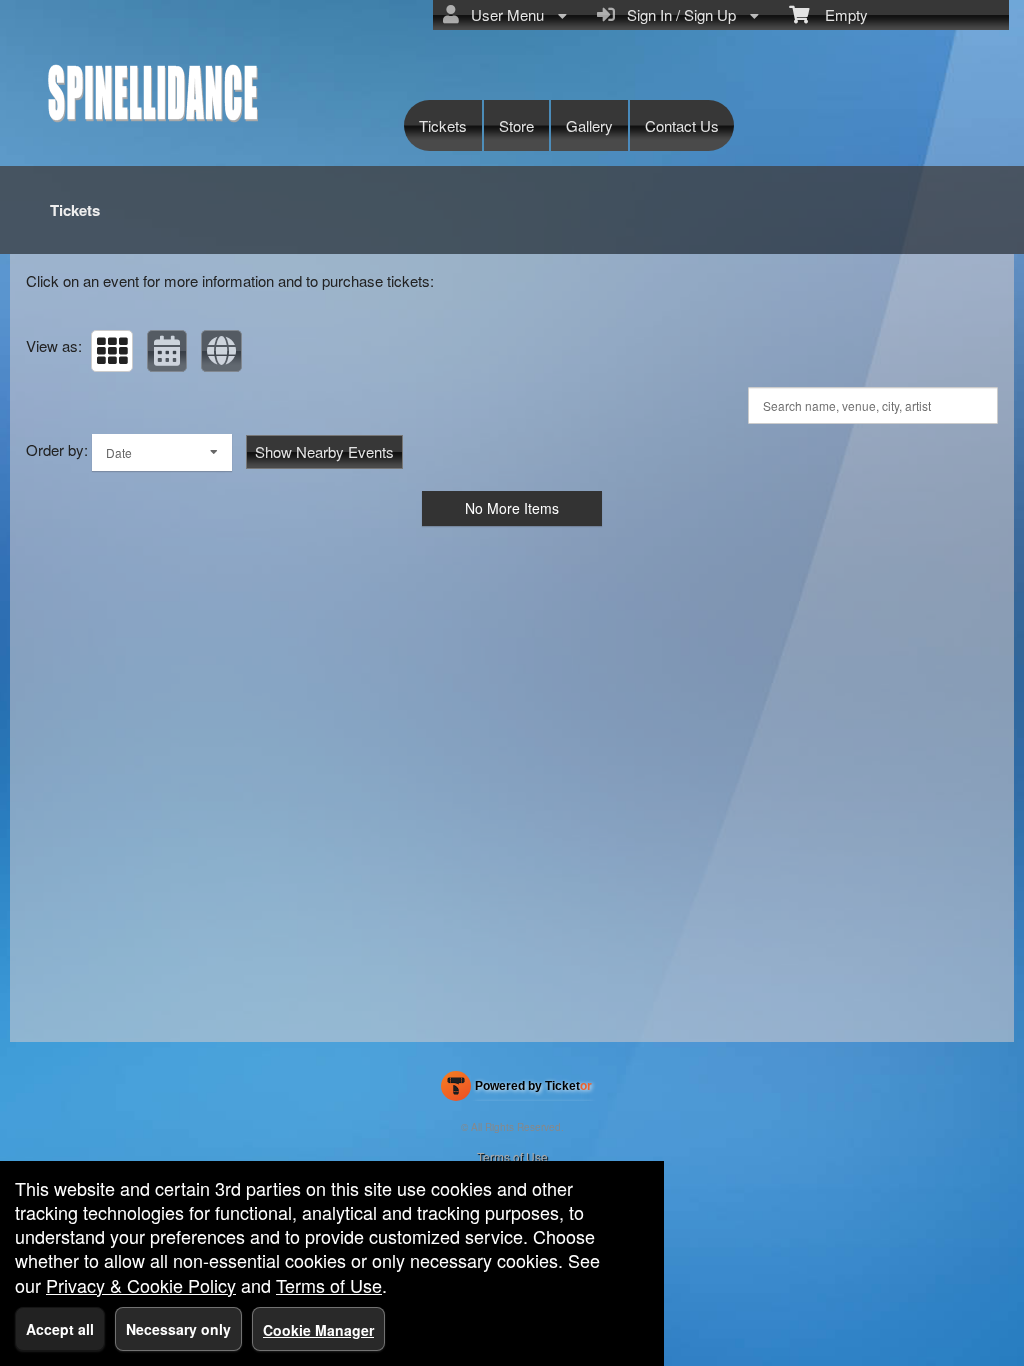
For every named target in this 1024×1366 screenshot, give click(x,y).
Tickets (443, 125)
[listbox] (162, 452)
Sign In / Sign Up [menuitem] (677, 14)
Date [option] (119, 452)
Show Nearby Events (324, 451)
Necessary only (178, 1329)
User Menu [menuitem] (503, 14)
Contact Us (682, 125)
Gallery (589, 125)
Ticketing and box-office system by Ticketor (516, 1090)
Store (516, 125)
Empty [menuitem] (838, 14)
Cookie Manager (318, 1330)
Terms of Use (512, 1156)
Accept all (60, 1329)
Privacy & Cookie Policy (141, 1285)
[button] (112, 351)
